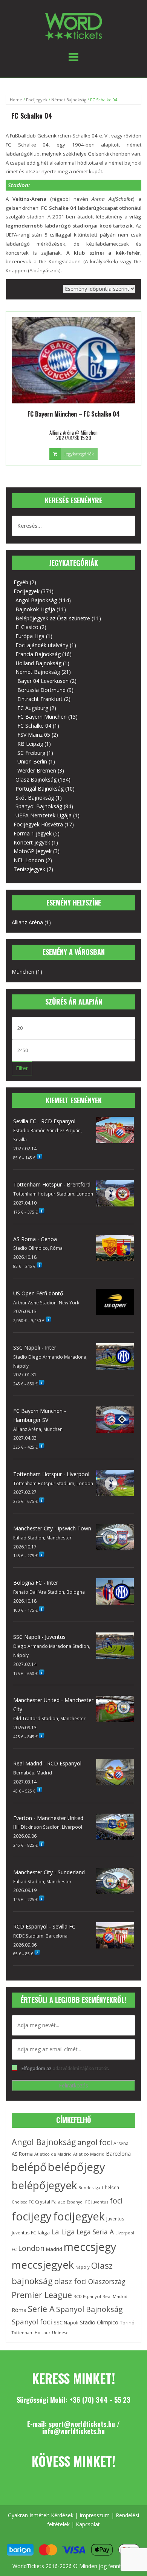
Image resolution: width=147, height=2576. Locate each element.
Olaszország (107, 2281)
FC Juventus (97, 2202)
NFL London (29, 860)
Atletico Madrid (89, 2154)
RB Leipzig (30, 744)
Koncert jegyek (32, 842)
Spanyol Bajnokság (39, 806)
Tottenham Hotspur (31, 2333)
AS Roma (22, 2154)
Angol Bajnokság (36, 600)
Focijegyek (37, 100)
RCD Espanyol (87, 2296)
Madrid (54, 2249)
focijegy (32, 2216)
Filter (22, 1068)
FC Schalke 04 (34, 726)
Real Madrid (115, 2296)
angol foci (95, 2142)
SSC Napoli (66, 2323)
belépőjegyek (44, 2185)
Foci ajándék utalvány (42, 645)
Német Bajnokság (69, 100)
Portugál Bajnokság (40, 789)
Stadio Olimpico (99, 2322)
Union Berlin (32, 761)
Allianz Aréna (27, 922)
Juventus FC (24, 2232)
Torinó (127, 2323)
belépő (29, 2167)
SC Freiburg (31, 753)
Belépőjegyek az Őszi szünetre (53, 618)
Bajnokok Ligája (35, 609)
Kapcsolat (88, 2524)
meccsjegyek (43, 2265)
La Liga (63, 2232)
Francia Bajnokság (38, 654)
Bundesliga (89, 2187)
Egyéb (21, 582)
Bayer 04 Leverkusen (43, 681)
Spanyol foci (32, 2322)
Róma (19, 2310)
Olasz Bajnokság (36, 780)
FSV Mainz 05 (34, 735)
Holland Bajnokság (38, 663)
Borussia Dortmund (41, 690)
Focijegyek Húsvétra (38, 824)
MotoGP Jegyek (33, 851)
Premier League (42, 2295)
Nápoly (83, 2267)
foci (116, 2201)
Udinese (60, 2332)
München (23, 972)
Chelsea (110, 2187)
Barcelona (118, 2154)
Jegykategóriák (79, 454)
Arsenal (122, 2143)
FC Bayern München (42, 717)
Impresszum (95, 2515)
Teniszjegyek (29, 869)
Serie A (41, 2309)
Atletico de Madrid (53, 2154)
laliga (44, 2232)
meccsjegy (90, 2247)
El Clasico (27, 627)
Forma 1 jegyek (33, 833)
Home (16, 100)
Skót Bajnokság (35, 798)
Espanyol (75, 2202)
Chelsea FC (23, 2202)
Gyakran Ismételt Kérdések (41, 2515)
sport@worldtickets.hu (82, 2424)
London (31, 2248)
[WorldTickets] (73, 26)
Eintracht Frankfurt (40, 699)
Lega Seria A (95, 2232)
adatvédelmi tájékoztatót (80, 2068)
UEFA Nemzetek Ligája (44, 815)
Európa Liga (30, 636)
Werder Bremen (37, 770)
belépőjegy (77, 2167)
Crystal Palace (50, 2202)
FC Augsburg (33, 708)
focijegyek (79, 2216)
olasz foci (70, 2281)
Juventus (115, 2219)
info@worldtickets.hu (73, 2431)
